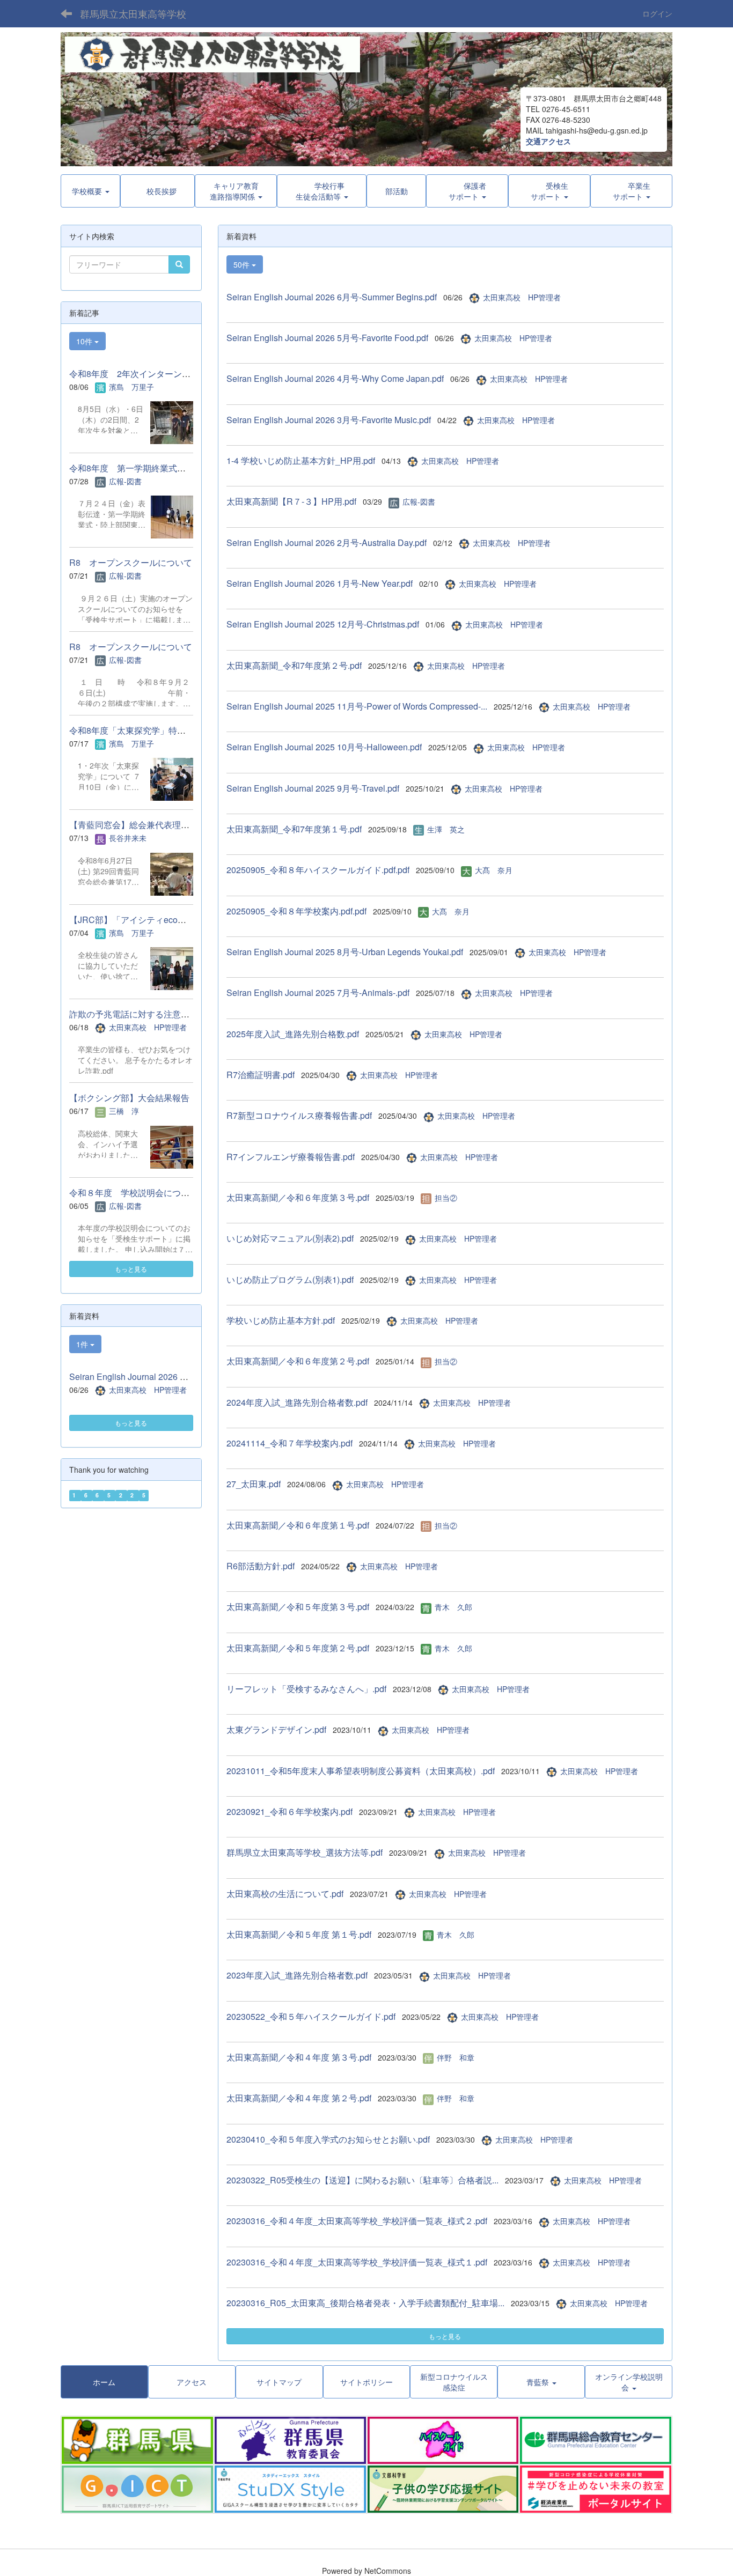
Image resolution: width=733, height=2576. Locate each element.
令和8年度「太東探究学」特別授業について (153, 730)
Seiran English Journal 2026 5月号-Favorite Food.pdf (327, 338)
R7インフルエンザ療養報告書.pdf (291, 1157)
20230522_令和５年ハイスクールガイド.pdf (311, 2016)
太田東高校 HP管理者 (522, 297)
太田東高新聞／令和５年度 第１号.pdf (299, 1934)
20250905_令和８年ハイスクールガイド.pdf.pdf (318, 870)
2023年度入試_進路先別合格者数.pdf (297, 1975)
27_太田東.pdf (254, 1484)
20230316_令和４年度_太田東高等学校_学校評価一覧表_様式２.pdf (357, 2221)
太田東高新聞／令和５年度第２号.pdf (298, 1648)
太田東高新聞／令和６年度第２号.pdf (298, 1361)
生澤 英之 (446, 829)
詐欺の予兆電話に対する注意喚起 (134, 1014)
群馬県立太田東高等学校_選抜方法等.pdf (305, 1852)
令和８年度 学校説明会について (134, 1193)
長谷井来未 (128, 838)
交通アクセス (548, 141)
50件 (243, 264)
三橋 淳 (124, 1111)
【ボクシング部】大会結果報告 (129, 1098)
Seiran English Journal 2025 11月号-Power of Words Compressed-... (357, 706)
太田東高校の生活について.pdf (285, 1894)
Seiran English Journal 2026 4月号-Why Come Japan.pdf (335, 378)
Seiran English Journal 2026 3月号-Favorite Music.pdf (329, 420)
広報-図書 (419, 501)
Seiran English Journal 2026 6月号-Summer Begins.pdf (332, 297)
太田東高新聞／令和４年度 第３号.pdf (299, 2057)
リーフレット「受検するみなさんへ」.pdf (306, 1689)
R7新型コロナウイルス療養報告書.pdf (299, 1115)
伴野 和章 (456, 2057)
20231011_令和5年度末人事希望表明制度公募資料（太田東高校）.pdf (361, 1771)
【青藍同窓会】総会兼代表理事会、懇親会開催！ (164, 825)
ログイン (657, 13)
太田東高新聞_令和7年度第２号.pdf (294, 665)
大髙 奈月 (494, 870)
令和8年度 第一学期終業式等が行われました (157, 468)
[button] (322, 191)
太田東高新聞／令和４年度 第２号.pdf (299, 2098)
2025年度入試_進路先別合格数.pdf (293, 1034)
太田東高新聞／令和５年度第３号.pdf (298, 1607)
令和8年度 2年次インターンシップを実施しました (168, 374)
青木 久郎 (453, 1607)
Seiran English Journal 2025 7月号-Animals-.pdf (318, 992)
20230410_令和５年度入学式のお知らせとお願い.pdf (328, 2139)
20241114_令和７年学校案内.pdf (289, 1443)
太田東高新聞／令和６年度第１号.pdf (298, 1525)
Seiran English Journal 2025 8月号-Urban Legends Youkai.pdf (345, 952)
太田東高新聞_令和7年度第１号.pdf (294, 829)
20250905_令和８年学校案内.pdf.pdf (296, 911)
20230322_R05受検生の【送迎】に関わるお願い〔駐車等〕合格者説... (362, 2180)
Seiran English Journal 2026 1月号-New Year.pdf (320, 583)
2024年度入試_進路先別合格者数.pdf (297, 1402)
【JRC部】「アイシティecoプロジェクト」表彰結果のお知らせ (192, 920)
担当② (446, 1198)
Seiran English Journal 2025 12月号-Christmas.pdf (323, 624)
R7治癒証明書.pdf (261, 1075)
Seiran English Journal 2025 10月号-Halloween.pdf (324, 747)
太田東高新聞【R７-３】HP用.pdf (291, 501)
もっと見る (445, 2336)
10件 (85, 341)
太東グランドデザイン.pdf (276, 1729)
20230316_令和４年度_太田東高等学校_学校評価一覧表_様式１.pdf (357, 2262)
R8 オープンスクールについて (131, 562)
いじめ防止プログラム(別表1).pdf (290, 1279)
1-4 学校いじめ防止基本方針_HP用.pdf (301, 460)
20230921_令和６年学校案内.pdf (289, 1811)
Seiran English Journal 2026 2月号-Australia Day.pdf (327, 542)
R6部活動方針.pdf (261, 1566)
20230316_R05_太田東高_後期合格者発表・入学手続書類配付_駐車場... (365, 2303)
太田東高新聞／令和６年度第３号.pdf (298, 1197)
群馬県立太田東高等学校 (133, 13)
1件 (83, 1344)
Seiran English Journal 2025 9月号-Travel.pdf (313, 788)
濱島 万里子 (131, 387)
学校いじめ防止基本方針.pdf (281, 1320)
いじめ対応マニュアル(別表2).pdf (290, 1238)
